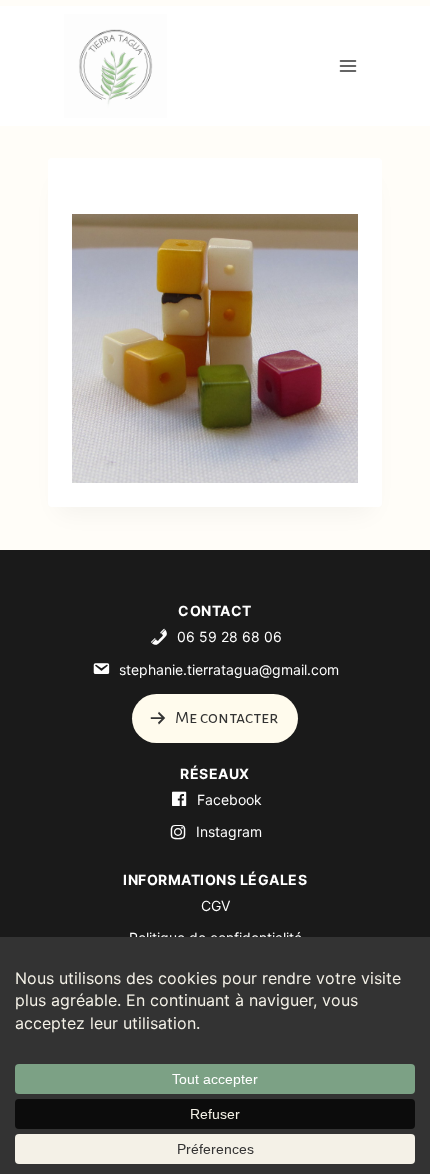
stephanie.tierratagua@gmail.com (229, 669)
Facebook (229, 799)
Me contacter (225, 718)
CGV (215, 905)
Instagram (229, 831)
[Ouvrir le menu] (347, 65)
